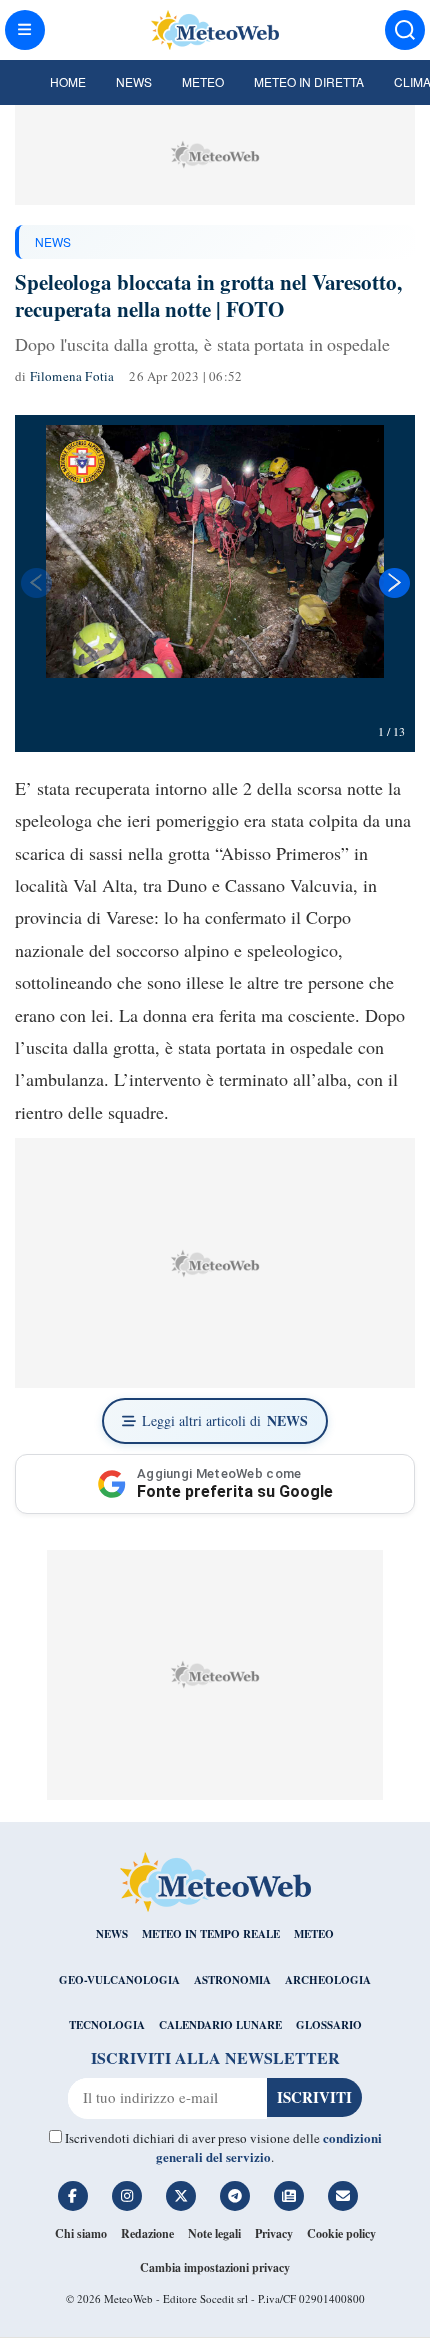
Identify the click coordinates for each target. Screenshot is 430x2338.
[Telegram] (235, 2196)
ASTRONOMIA (232, 1980)
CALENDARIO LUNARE (220, 2025)
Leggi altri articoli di (225, 1420)
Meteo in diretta (309, 81)
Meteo (203, 81)
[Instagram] (127, 2196)
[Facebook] (73, 2196)
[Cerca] (405, 30)
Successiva (395, 583)
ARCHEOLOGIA (328, 1980)
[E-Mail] (343, 2196)
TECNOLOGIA (107, 2025)
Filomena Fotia (72, 376)
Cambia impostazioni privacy (215, 2267)
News (134, 81)
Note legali (214, 2233)
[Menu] (25, 30)
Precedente (35, 583)
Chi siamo (81, 2233)
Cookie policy (341, 2233)
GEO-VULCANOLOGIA (119, 1980)
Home (68, 81)
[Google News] (289, 2196)
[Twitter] (181, 2196)
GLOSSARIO (329, 2025)
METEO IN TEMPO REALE (211, 1934)
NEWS (53, 241)
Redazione (147, 2233)
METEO (314, 1934)
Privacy (274, 2233)
